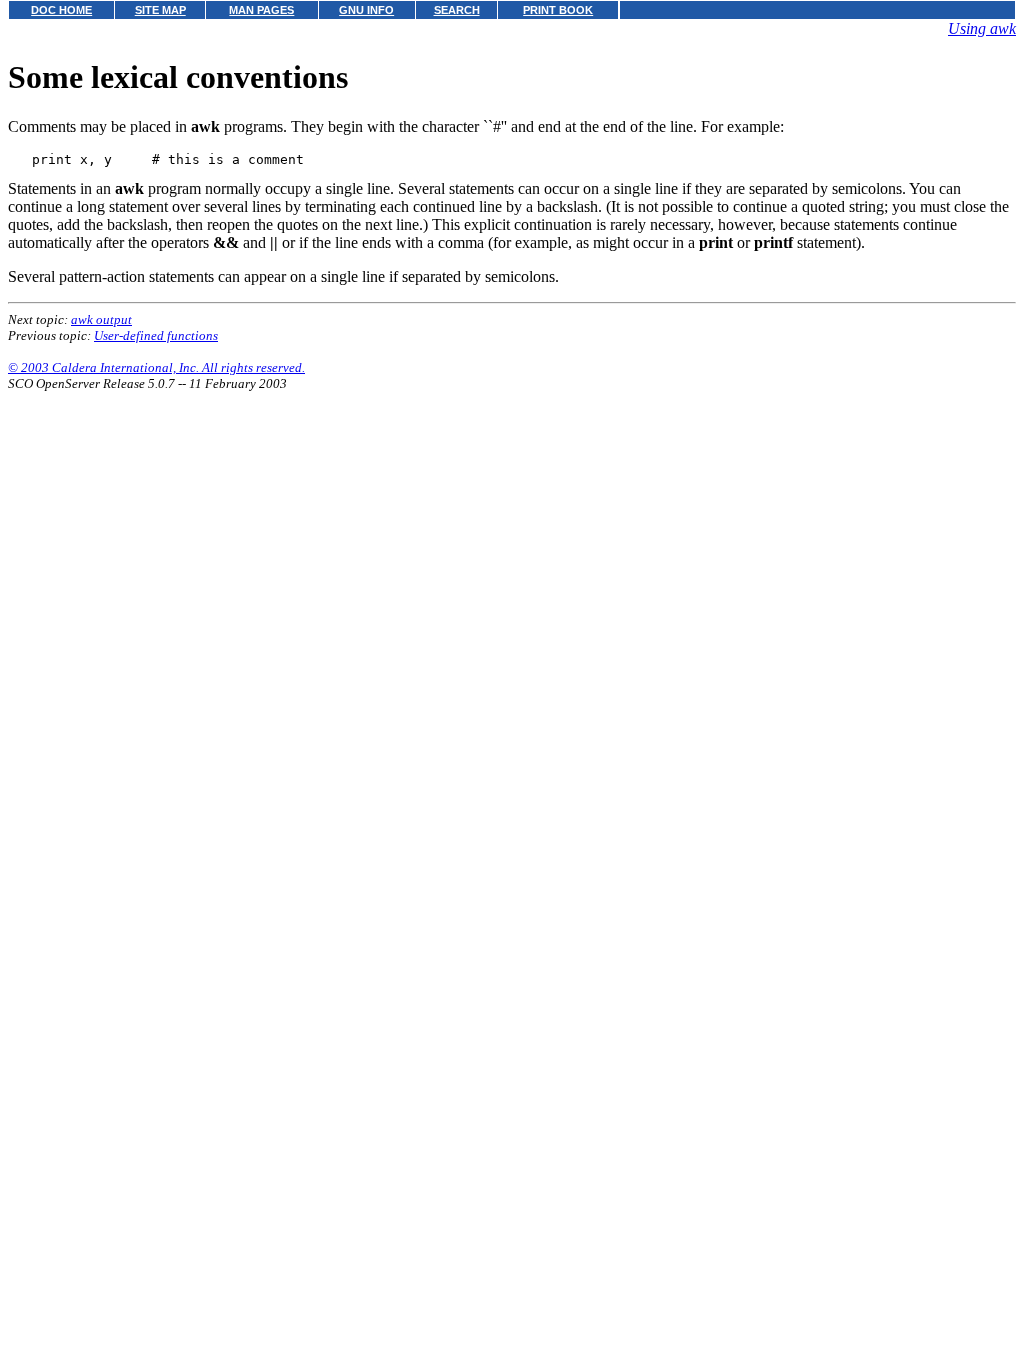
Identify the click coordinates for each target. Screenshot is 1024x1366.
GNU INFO (366, 10)
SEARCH (457, 10)
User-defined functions (156, 335)
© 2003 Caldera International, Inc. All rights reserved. (156, 367)
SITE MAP (160, 10)
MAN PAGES (261, 10)
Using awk (982, 28)
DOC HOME (61, 10)
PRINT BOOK (558, 10)
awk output (101, 319)
